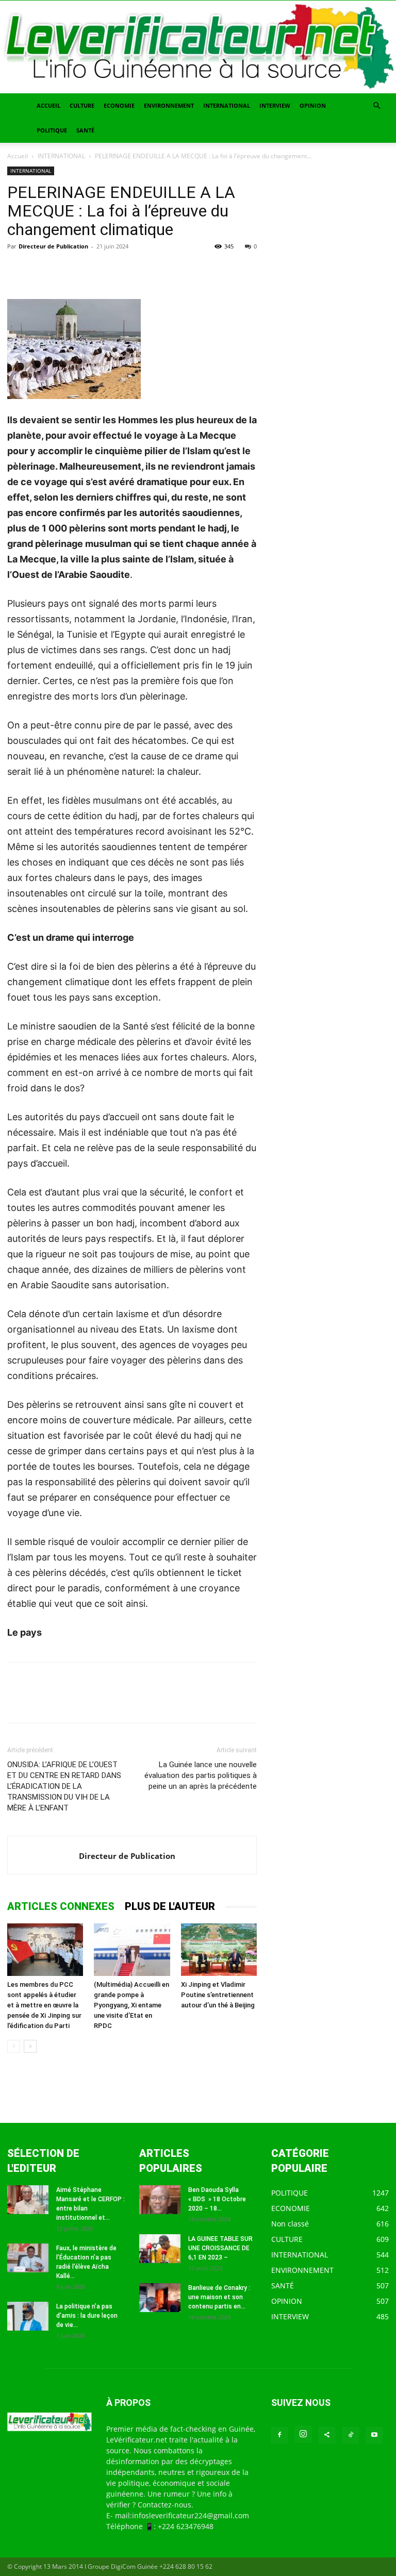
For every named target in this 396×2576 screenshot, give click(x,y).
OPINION (313, 105)
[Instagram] (303, 2434)
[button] (376, 106)
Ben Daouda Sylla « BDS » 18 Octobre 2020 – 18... (217, 2199)
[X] (41, 270)
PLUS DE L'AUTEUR (170, 1906)
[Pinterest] (65, 270)
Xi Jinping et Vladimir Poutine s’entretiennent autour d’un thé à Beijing (218, 1995)
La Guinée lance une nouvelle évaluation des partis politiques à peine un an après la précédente (201, 1775)
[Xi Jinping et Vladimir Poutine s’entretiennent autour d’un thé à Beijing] (219, 1949)
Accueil (18, 156)
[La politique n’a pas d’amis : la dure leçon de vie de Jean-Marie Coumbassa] (28, 2316)
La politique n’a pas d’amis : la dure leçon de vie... (87, 2316)
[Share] (327, 2435)
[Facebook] (18, 270)
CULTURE (82, 105)
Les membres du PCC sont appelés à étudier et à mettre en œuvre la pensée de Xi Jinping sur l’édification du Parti (44, 2005)
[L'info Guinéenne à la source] (198, 47)
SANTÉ (85, 130)
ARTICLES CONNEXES (61, 1906)
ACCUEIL (48, 105)
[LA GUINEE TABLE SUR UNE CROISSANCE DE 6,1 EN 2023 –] (160, 2249)
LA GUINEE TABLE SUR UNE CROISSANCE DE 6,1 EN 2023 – (220, 2248)
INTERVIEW (275, 105)
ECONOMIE (119, 105)
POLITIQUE (52, 130)
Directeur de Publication (53, 246)
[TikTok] (351, 2435)
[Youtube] (374, 2435)
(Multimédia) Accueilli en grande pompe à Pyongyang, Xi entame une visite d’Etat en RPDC (131, 2005)
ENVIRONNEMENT (169, 105)
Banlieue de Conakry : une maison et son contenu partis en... (219, 2297)
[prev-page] (14, 2046)
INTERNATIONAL (227, 105)
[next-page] (30, 2046)
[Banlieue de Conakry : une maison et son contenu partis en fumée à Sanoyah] (160, 2298)
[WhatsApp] (89, 270)
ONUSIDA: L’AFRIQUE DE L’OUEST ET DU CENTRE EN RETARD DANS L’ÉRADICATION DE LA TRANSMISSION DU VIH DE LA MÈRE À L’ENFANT (64, 1786)
